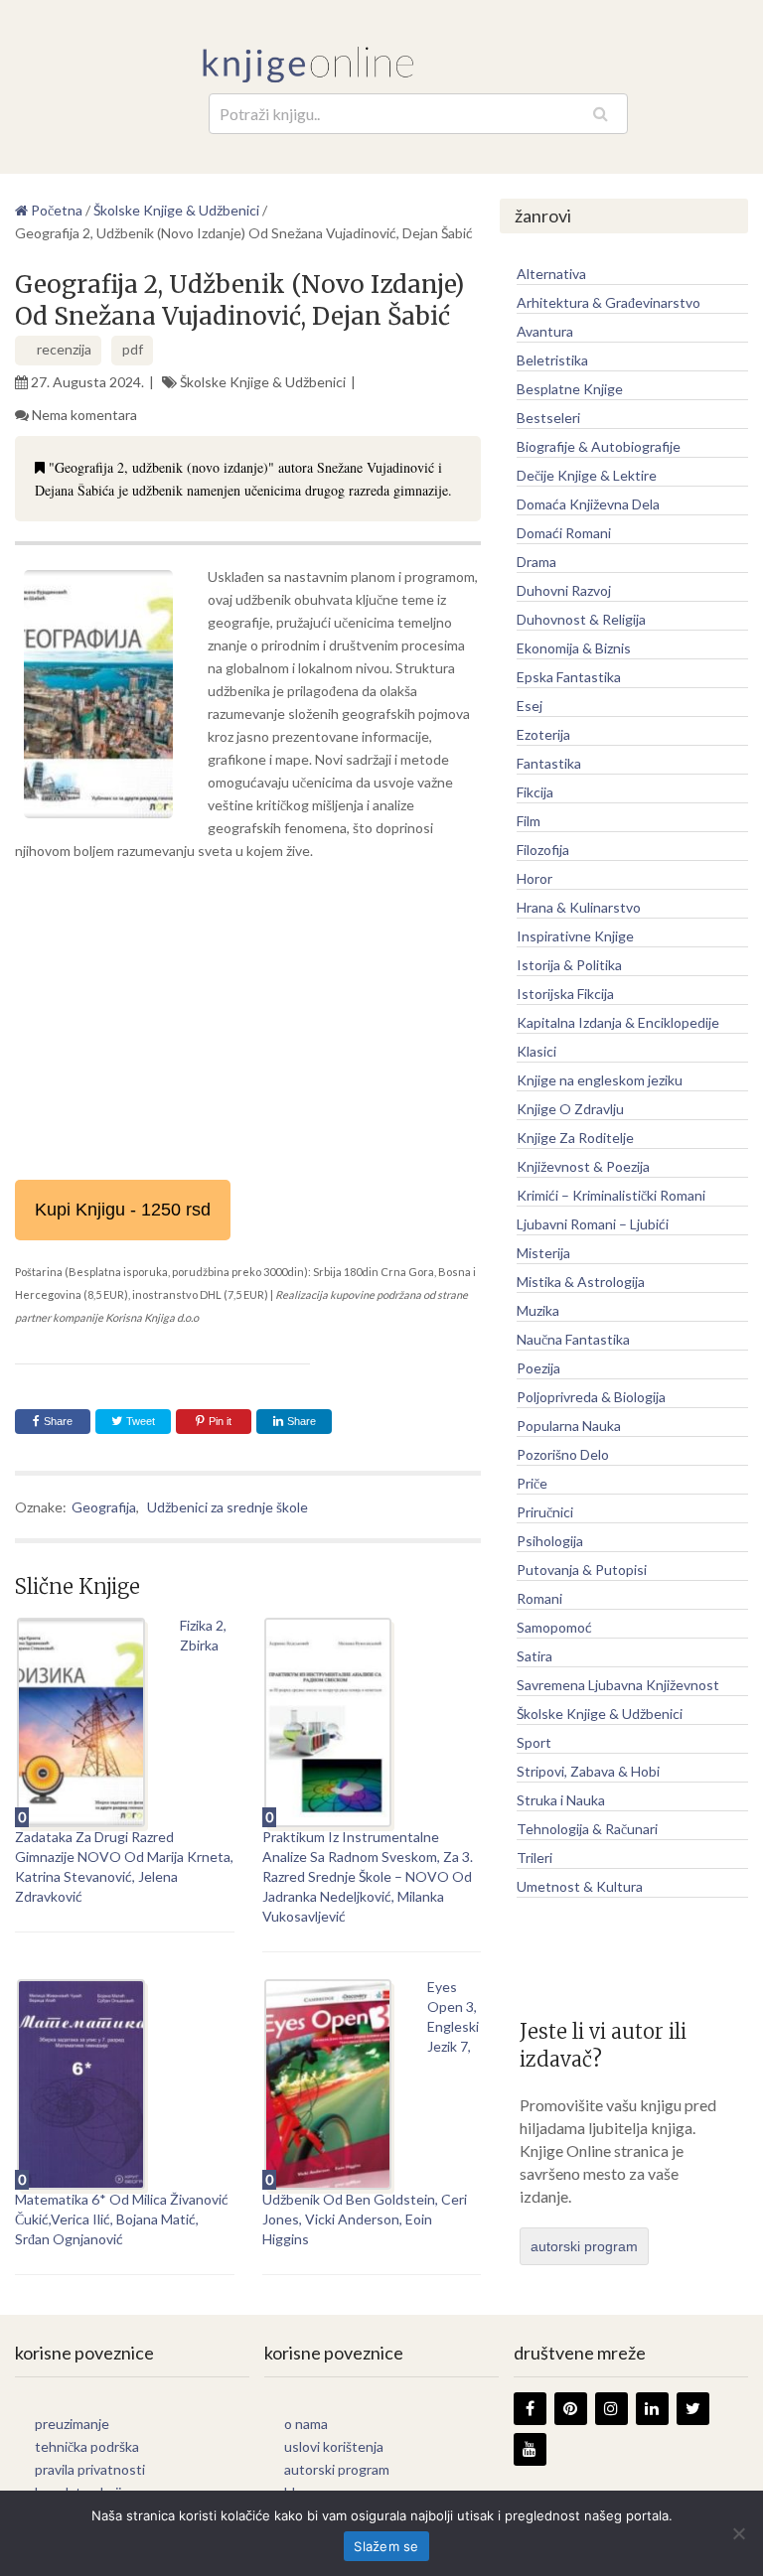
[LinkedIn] (652, 2409)
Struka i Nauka (561, 1800)
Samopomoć (554, 1627)
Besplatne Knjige (570, 389)
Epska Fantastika (569, 677)
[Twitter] (693, 2409)
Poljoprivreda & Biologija (591, 1397)
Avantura (545, 331)
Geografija (104, 1507)
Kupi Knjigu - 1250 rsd (123, 1210)
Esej (530, 706)
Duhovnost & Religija (581, 619)
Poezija (538, 1368)
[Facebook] (530, 2409)
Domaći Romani (564, 533)
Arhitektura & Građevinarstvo (609, 302)
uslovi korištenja (334, 2446)
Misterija (543, 1253)
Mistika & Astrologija (581, 1282)
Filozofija (543, 850)
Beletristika (552, 360)
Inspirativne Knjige (575, 936)
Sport (534, 1742)
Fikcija (535, 792)
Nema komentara (84, 415)
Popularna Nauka (569, 1426)
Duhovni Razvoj (564, 590)
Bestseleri (548, 418)
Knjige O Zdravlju (570, 1109)
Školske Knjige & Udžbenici (263, 382)
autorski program (584, 2246)
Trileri (534, 1858)
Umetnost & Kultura (580, 1886)
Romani (539, 1598)
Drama (536, 562)
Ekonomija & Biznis (574, 648)
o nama (306, 2424)
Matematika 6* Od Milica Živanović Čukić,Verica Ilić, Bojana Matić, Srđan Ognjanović (122, 2219)
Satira (534, 1656)
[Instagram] (611, 2409)
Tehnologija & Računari (587, 1829)
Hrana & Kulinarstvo (579, 907)
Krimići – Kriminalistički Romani (611, 1195)
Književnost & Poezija (583, 1166)
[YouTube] (530, 2449)
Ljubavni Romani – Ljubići (593, 1224)
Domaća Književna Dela (588, 504)
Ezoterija (543, 734)
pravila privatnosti (90, 2469)
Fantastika (549, 763)
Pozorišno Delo (563, 1454)
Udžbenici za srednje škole (228, 1507)
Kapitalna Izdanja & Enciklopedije (618, 1022)
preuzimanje (72, 2424)
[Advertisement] (248, 1021)
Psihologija (550, 1541)
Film (529, 821)
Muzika (538, 1310)
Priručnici (545, 1512)
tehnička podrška (87, 2446)
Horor (534, 878)
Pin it (220, 1421)
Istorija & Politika (569, 965)
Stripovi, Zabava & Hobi (588, 1771)
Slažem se (386, 2546)
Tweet (139, 1421)
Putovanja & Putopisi (582, 1570)
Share (58, 1421)
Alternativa (551, 274)
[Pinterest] (571, 2409)
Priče (532, 1483)
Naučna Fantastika (573, 1339)
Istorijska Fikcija (565, 994)
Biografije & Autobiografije (599, 446)
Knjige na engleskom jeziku (600, 1080)
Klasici (536, 1051)
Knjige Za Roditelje (575, 1138)
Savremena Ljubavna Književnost (618, 1685)
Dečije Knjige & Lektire (587, 475)
